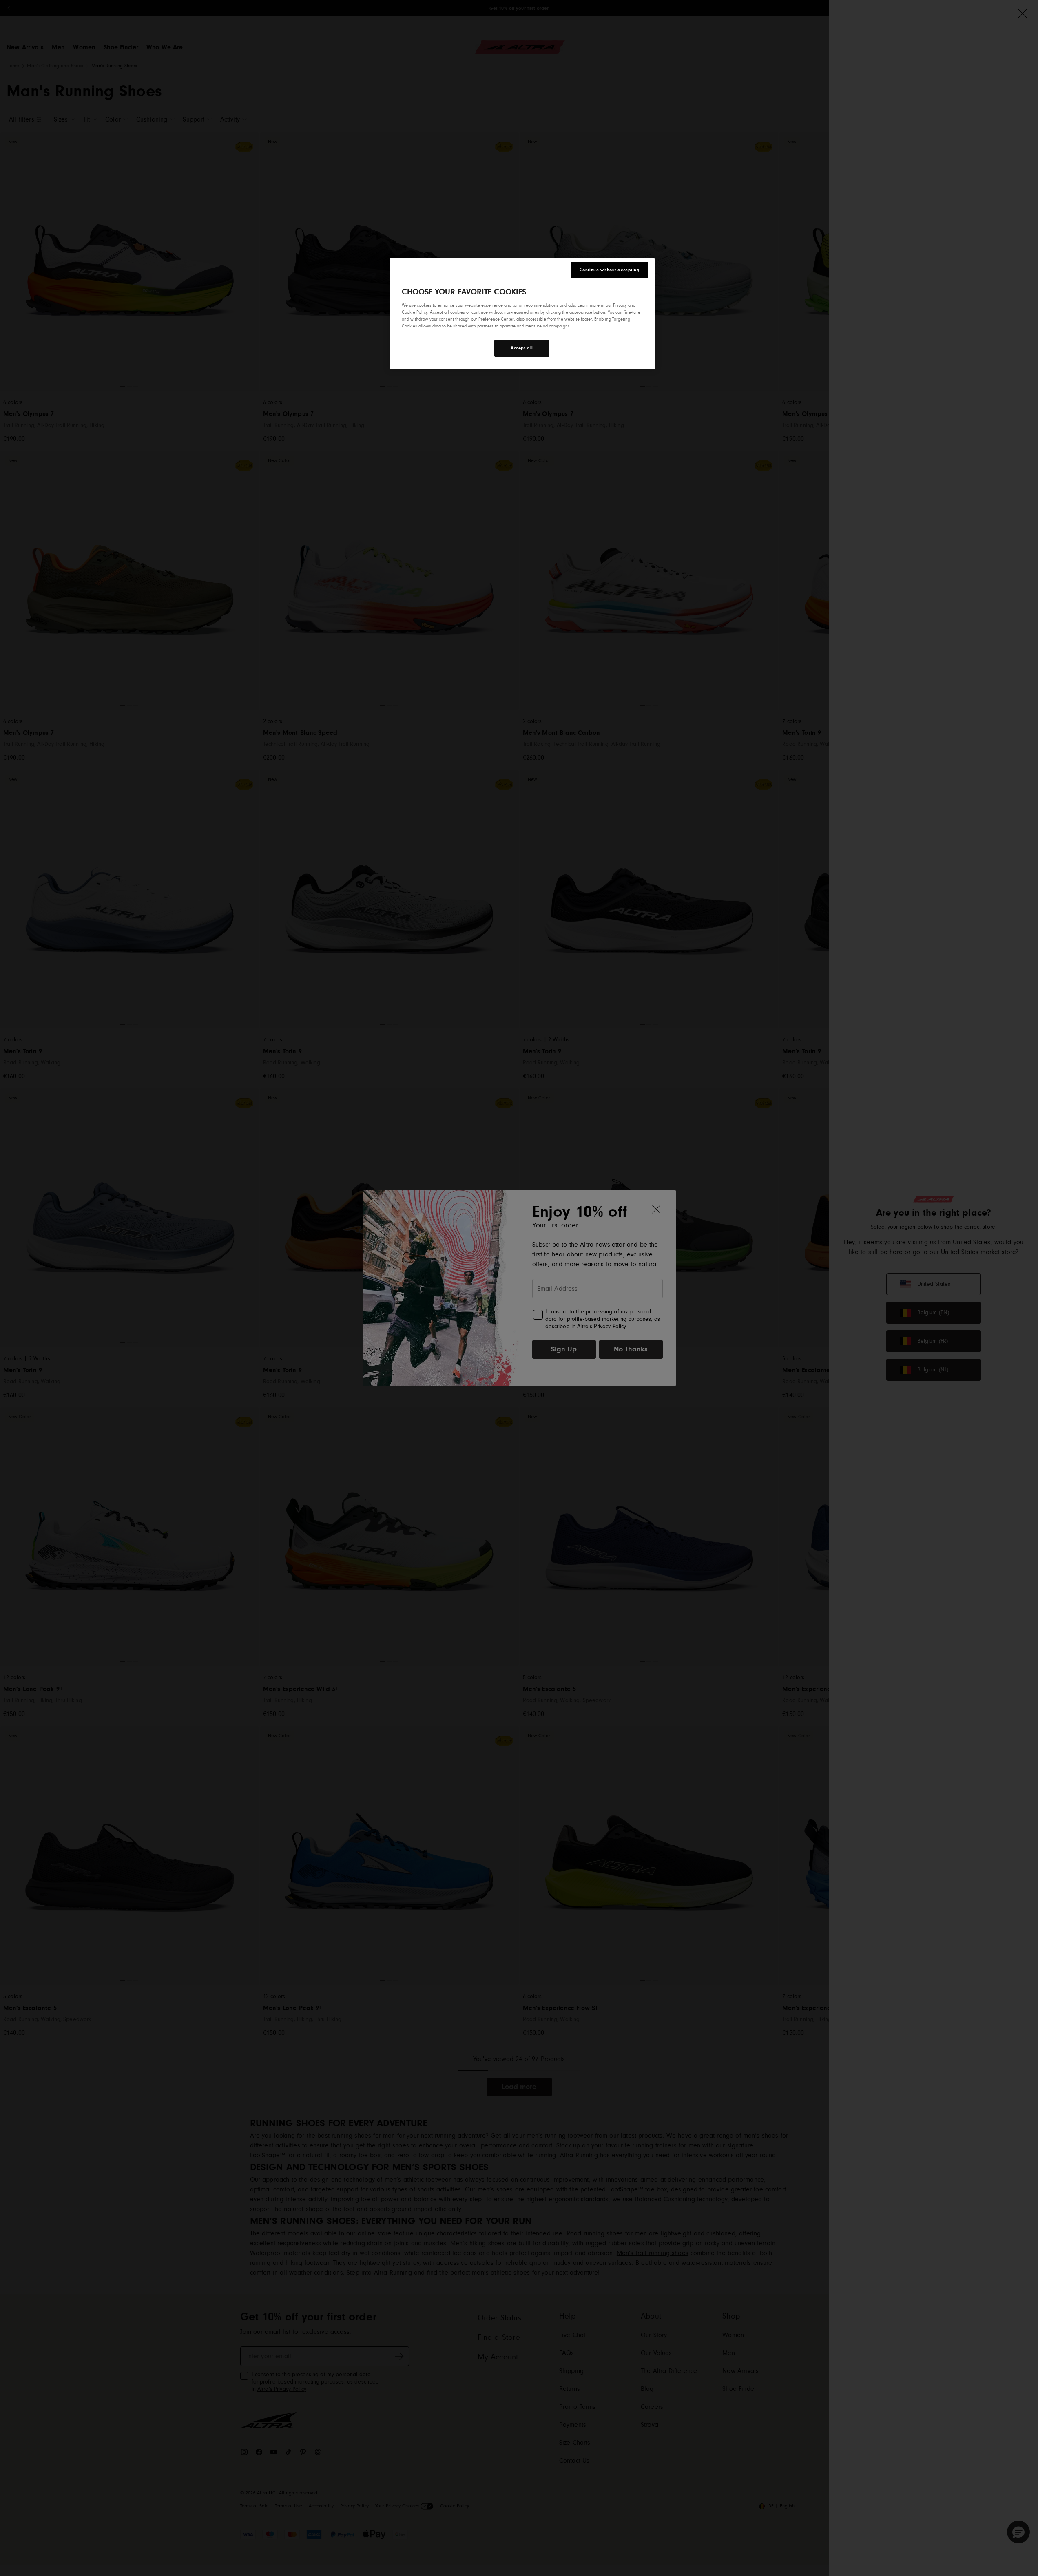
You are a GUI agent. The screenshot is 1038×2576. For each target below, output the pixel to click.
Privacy (620, 305)
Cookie (408, 312)
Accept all (522, 348)
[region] (522, 314)
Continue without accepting (610, 270)
